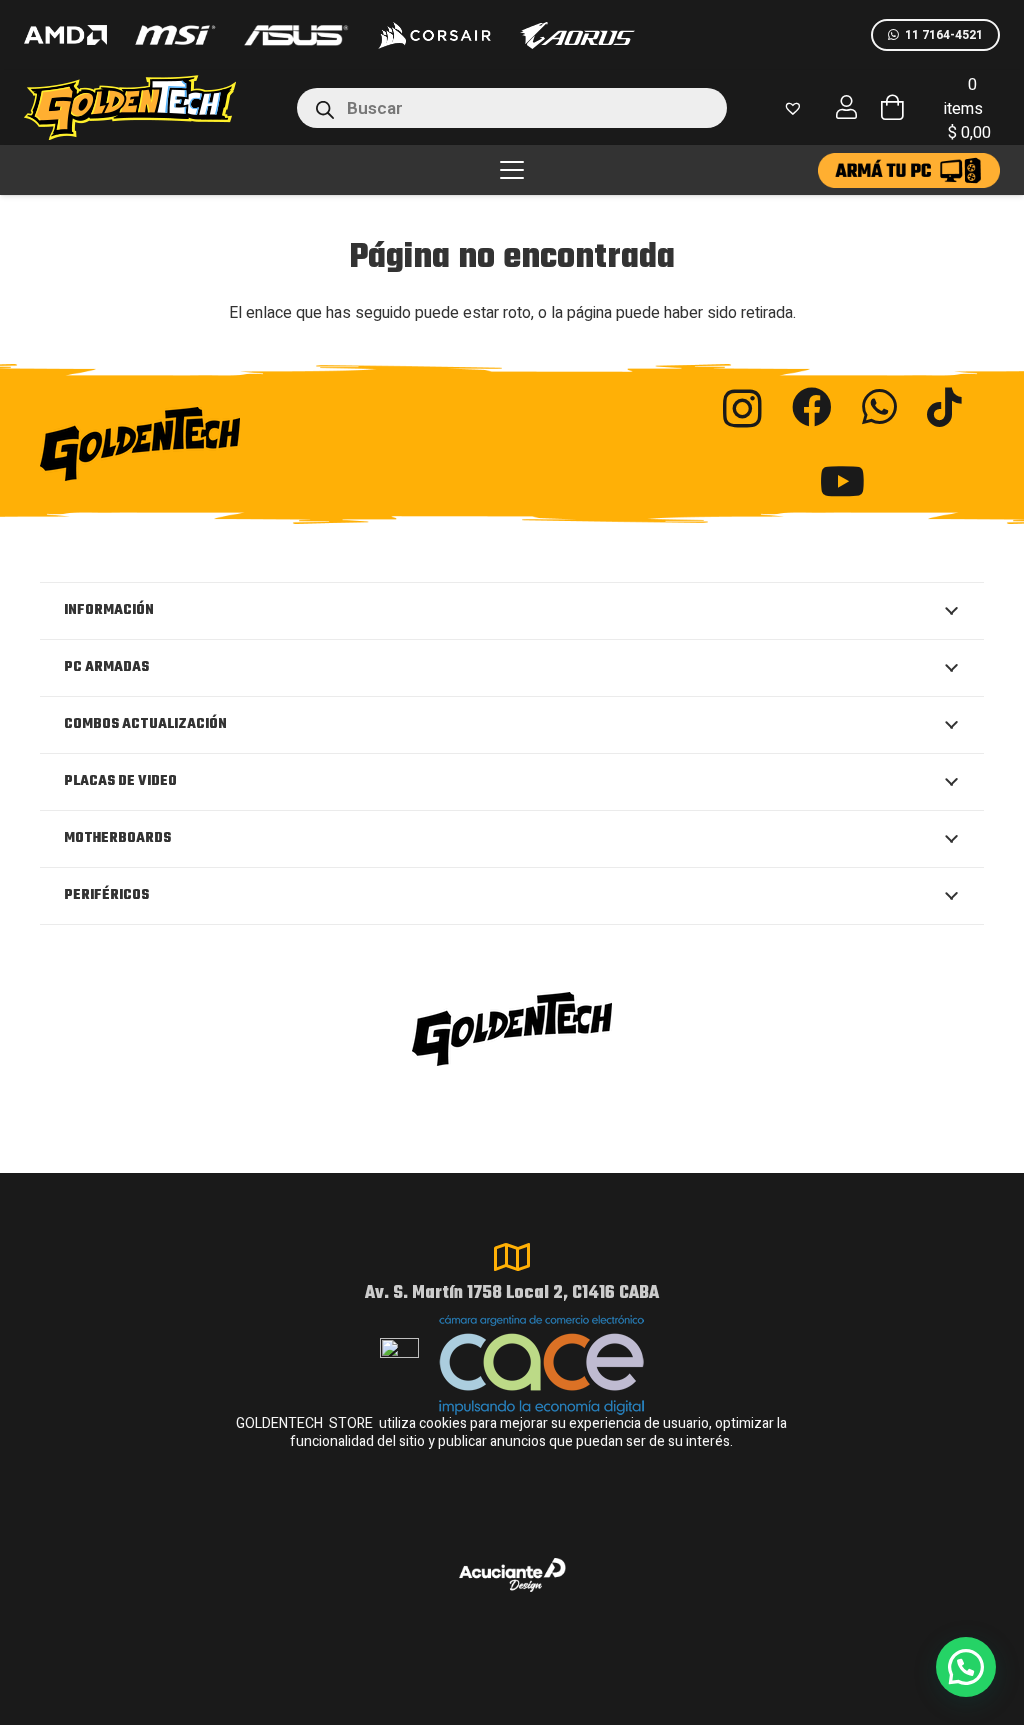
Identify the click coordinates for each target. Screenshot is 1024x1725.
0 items (969, 109)
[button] (512, 170)
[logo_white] (434, 35)
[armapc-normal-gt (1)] (909, 170)
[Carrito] (892, 107)
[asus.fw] (295, 35)
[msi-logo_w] (175, 35)
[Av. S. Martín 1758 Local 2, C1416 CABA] (512, 1257)
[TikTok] (944, 407)
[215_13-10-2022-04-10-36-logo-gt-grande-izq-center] (154, 107)
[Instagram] (742, 409)
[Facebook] (812, 407)
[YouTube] (842, 481)
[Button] (847, 107)
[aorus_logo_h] (577, 35)
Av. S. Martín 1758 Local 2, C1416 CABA (512, 1293)
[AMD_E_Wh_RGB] (65, 35)
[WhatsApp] (879, 407)
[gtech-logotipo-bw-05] (181, 444)
